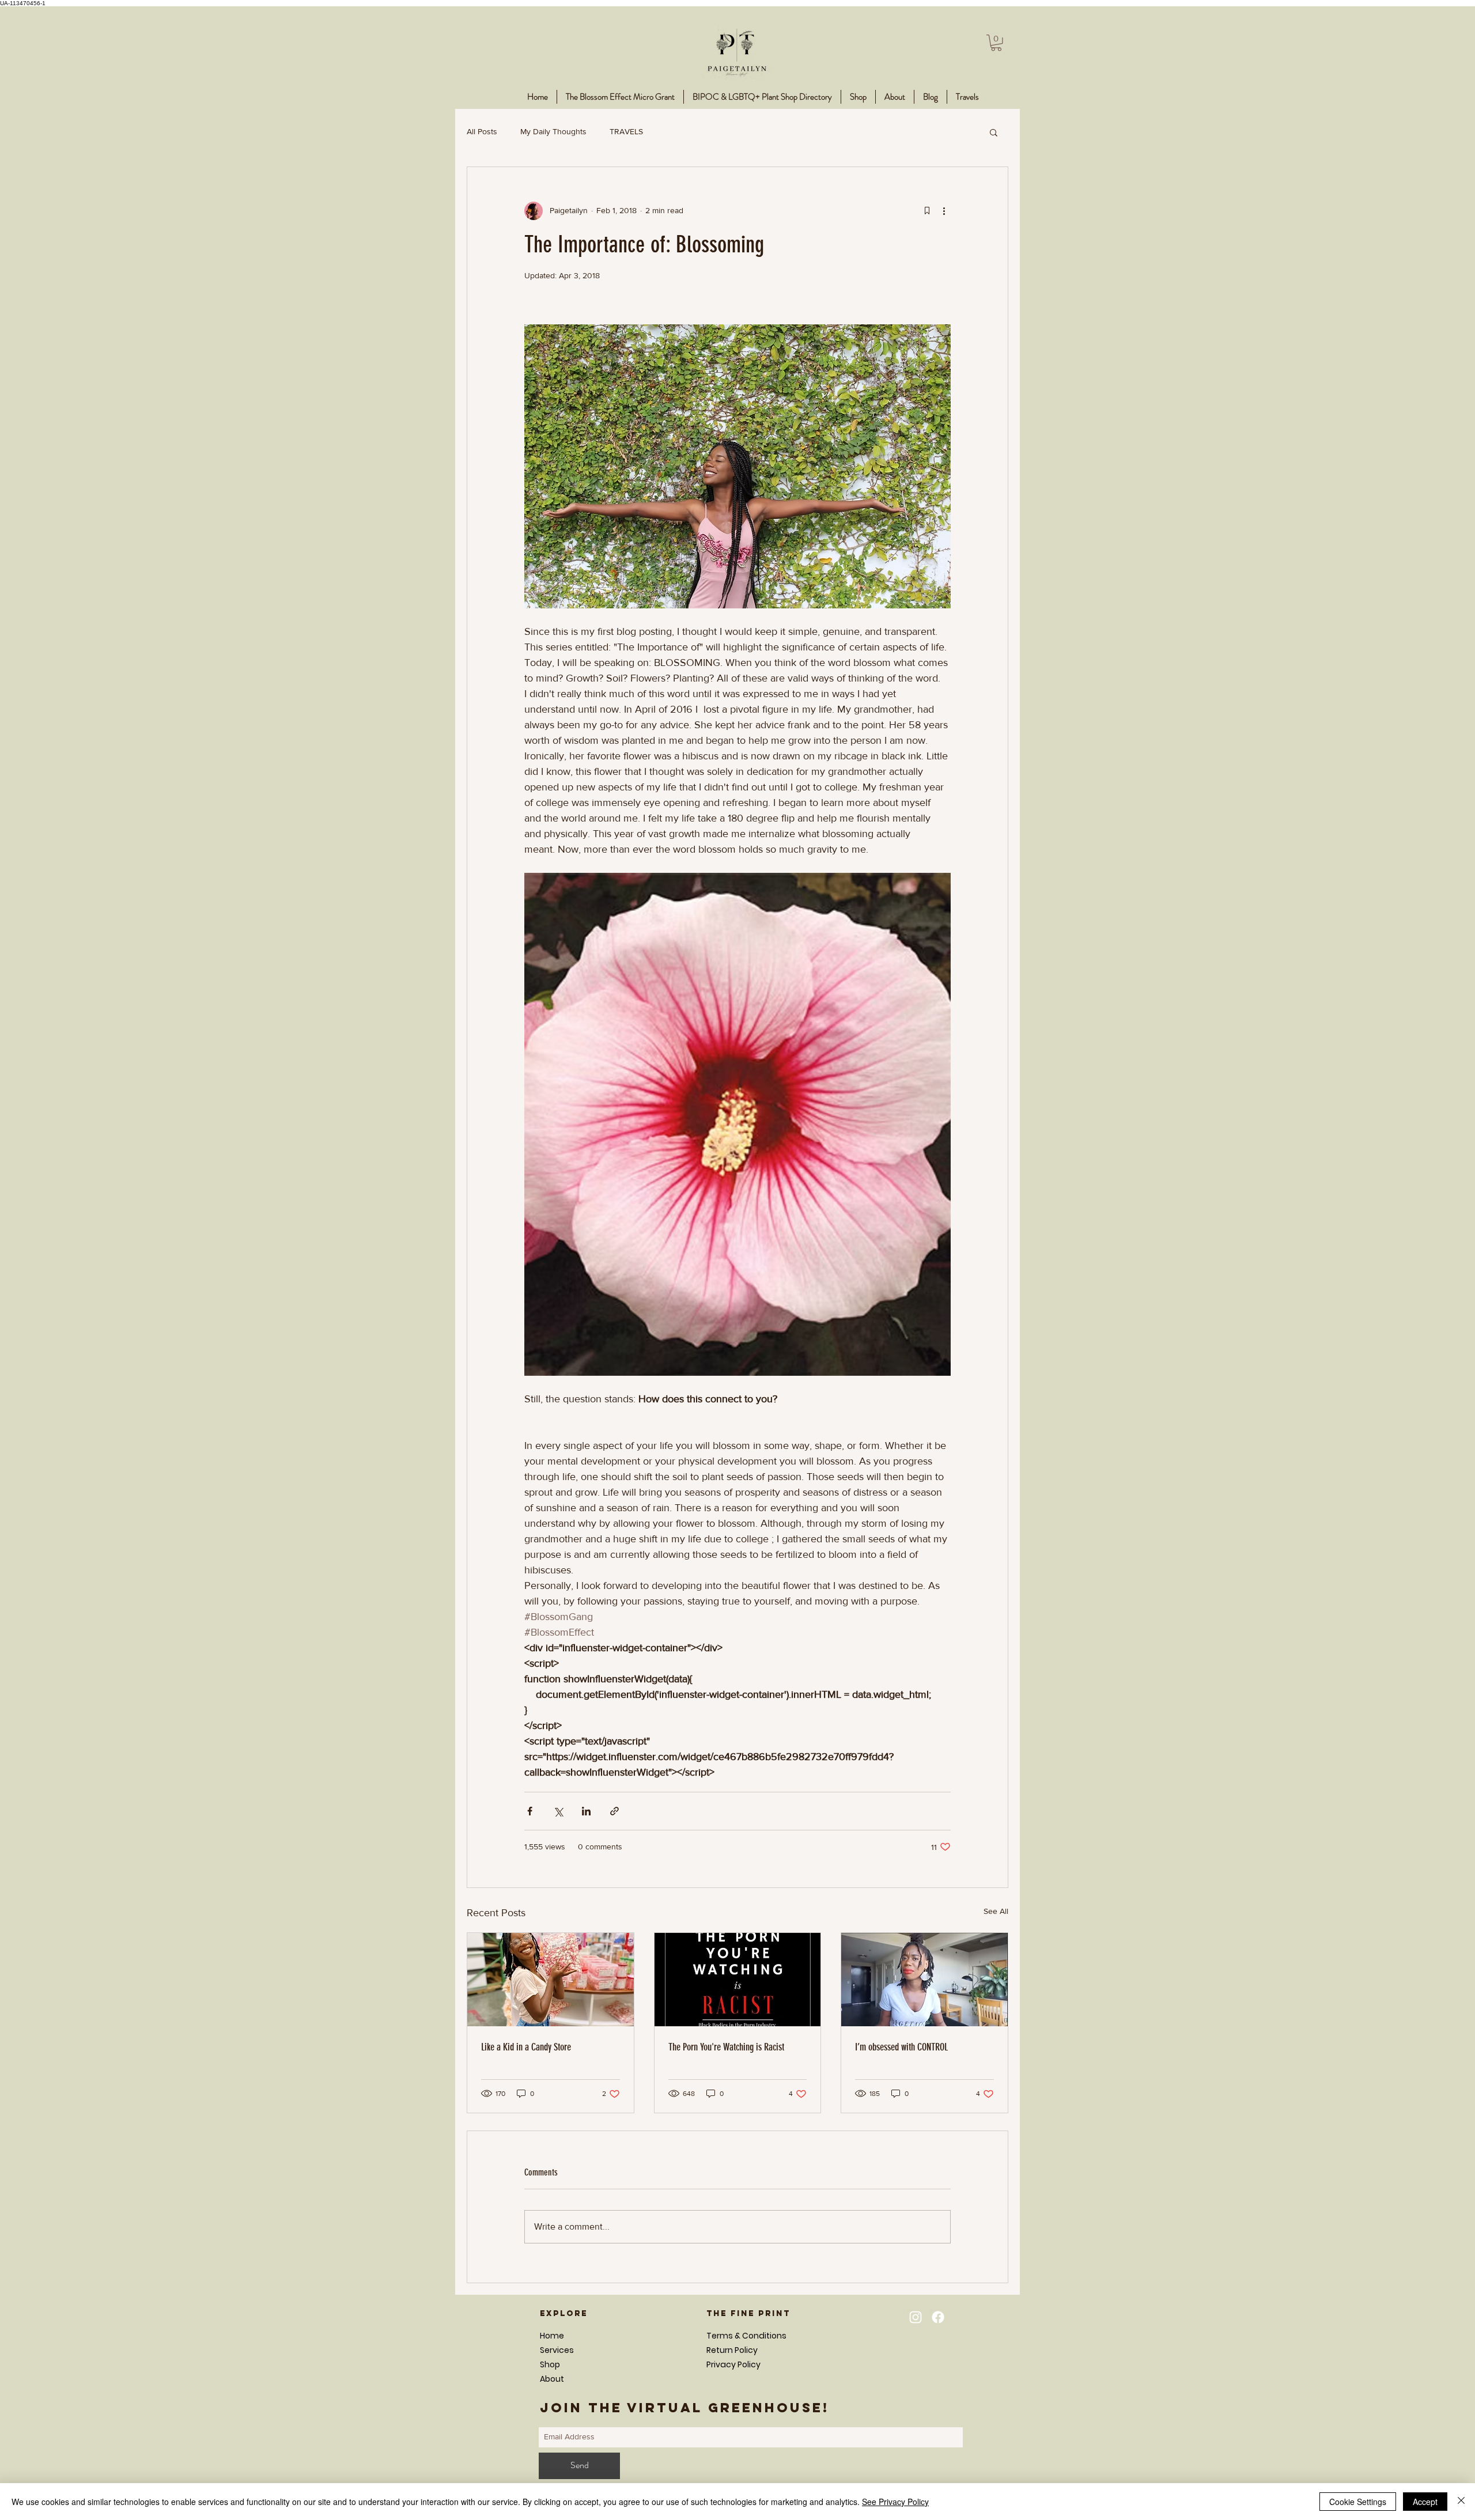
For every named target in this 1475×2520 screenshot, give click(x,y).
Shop (550, 2364)
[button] (996, 43)
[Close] (1461, 2502)
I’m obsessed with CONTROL (901, 2047)
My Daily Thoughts (553, 131)
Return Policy (732, 2350)
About (552, 2379)
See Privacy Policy (895, 2502)
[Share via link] (614, 1811)
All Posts (482, 131)
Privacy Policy (733, 2364)
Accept (1425, 2502)
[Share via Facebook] (530, 1811)
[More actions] (944, 211)
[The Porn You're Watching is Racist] (738, 1980)
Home (552, 2336)
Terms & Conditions (746, 2336)
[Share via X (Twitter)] (558, 1811)
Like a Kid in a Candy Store (526, 2047)
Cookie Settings (1358, 2502)
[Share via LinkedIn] (586, 1811)
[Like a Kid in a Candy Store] (551, 1980)
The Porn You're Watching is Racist (726, 2047)
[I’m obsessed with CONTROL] (924, 1980)
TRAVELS (626, 131)
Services (557, 2350)
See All (996, 1911)
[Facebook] (938, 2317)
